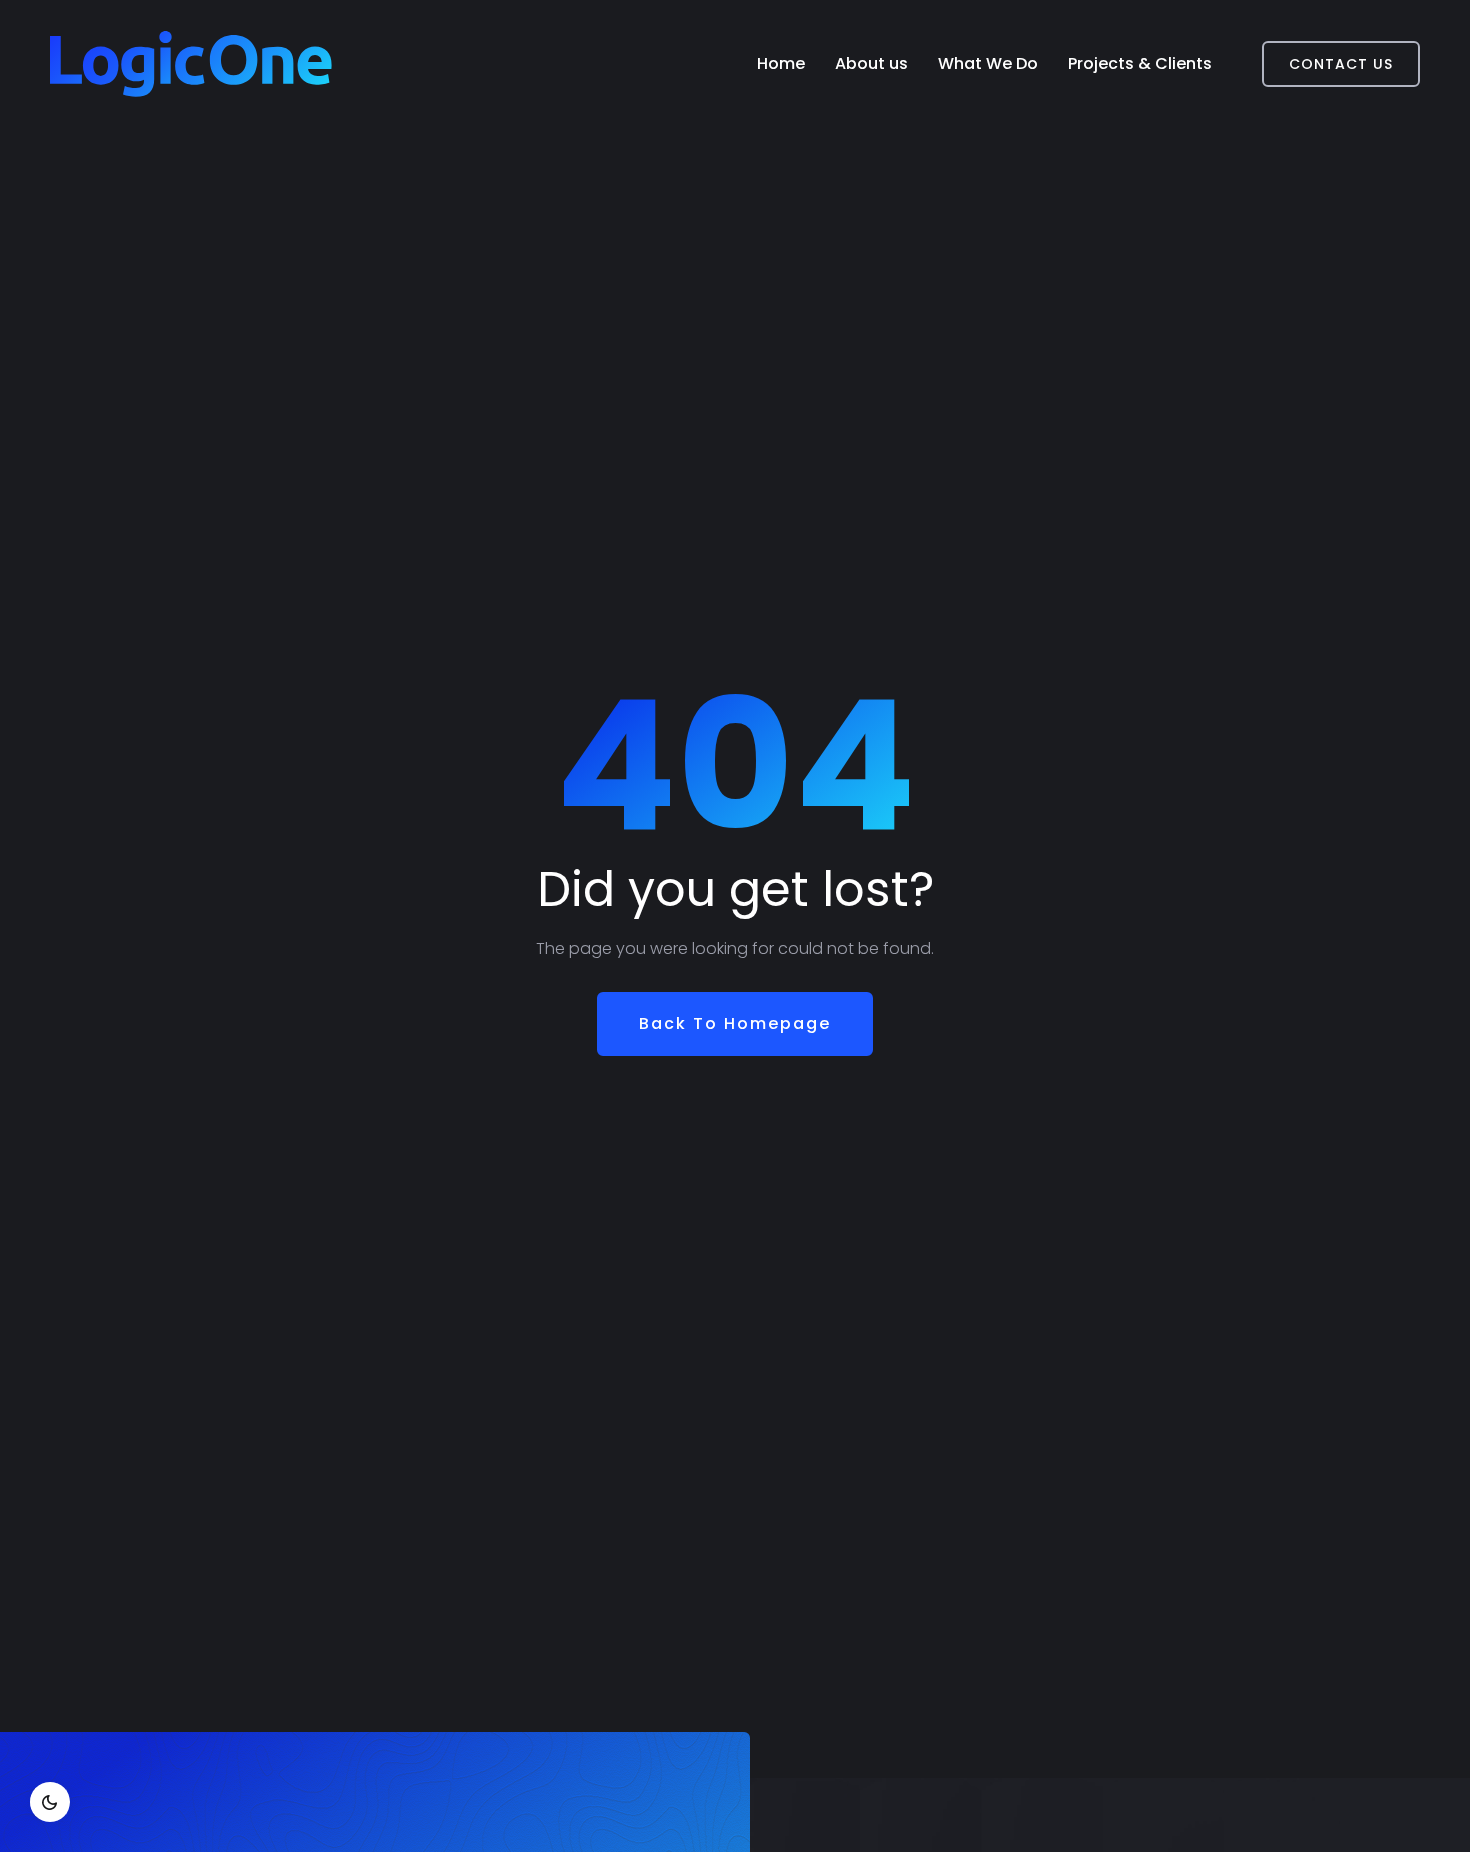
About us (871, 63)
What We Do (988, 63)
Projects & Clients (1140, 63)
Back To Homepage (735, 1023)
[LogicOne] (191, 64)
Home (781, 63)
